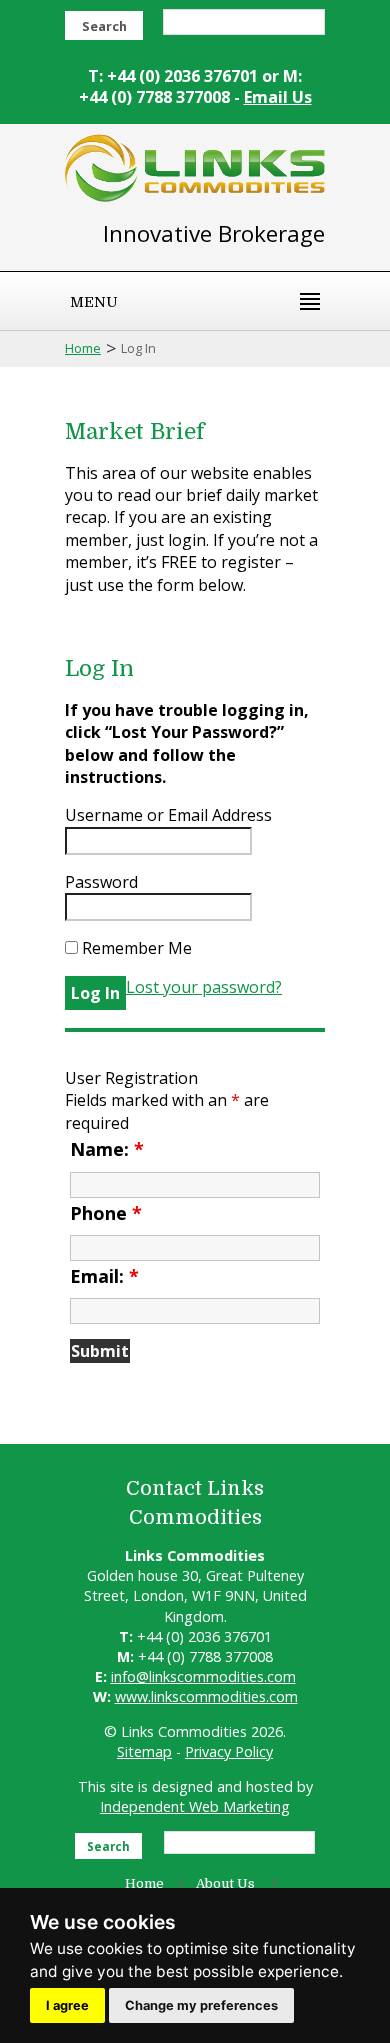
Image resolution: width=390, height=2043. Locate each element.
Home (83, 348)
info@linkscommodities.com (203, 1676)
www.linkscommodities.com (206, 1696)
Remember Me (135, 948)
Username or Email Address (168, 815)
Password (101, 882)
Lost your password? (204, 987)
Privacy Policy (229, 1751)
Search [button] (104, 26)
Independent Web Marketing (195, 1806)
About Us (225, 1883)
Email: (104, 1276)
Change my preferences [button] (201, 2005)
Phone (106, 1213)
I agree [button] (67, 2005)
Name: (107, 1149)
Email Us (278, 97)
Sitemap (144, 1751)
